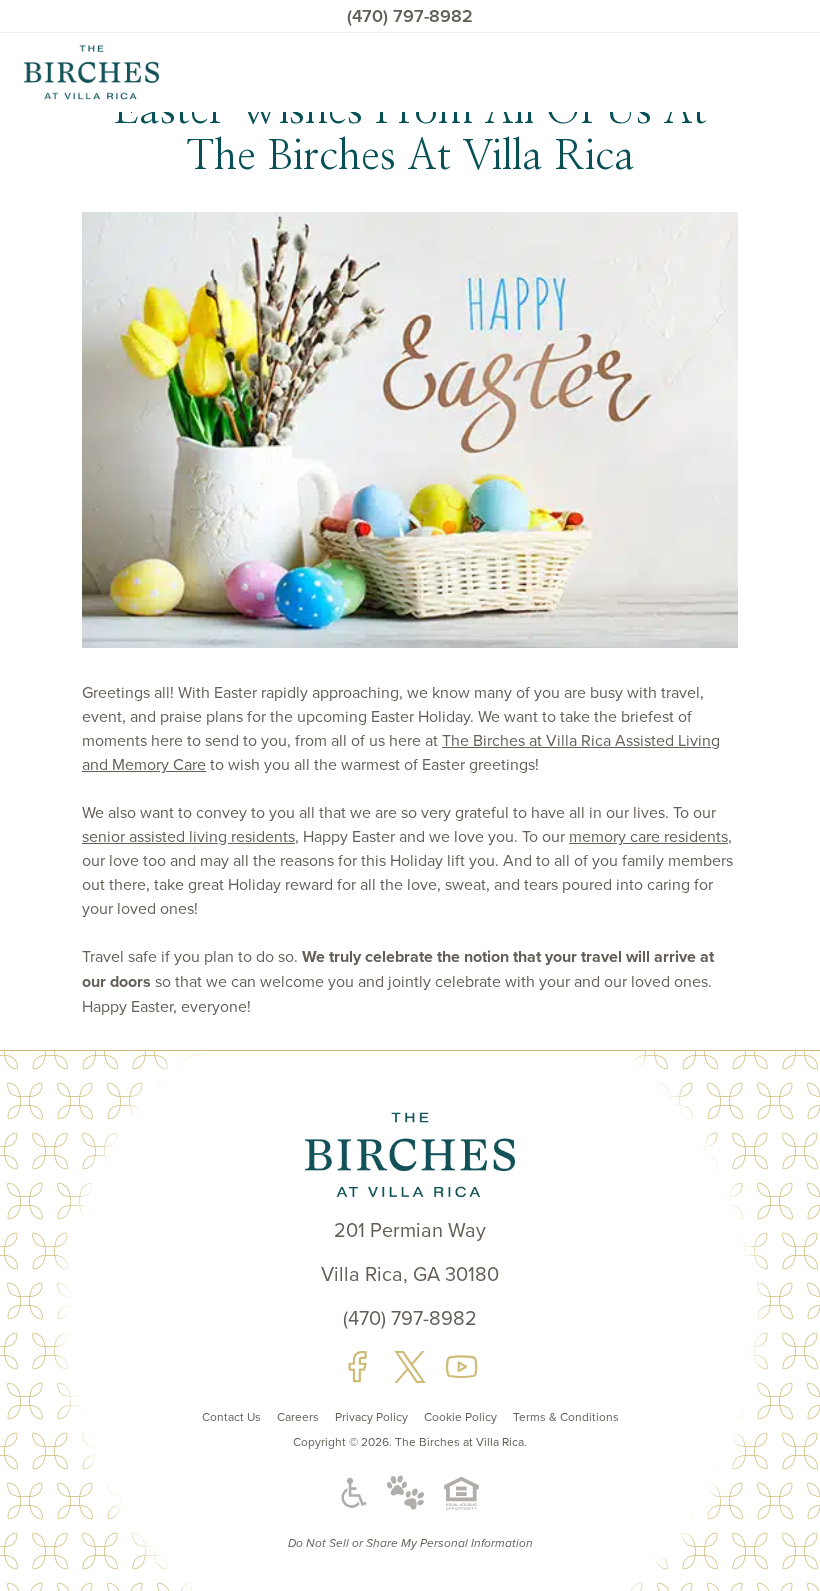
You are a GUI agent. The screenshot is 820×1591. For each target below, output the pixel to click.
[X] (410, 1367)
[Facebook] (358, 1367)
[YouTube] (462, 1367)
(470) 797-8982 (410, 15)
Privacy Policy (371, 1416)
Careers (298, 1416)
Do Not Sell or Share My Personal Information (410, 1543)
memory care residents (648, 836)
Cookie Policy (460, 1416)
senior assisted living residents (188, 836)
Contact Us (231, 1416)
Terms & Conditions (566, 1416)
